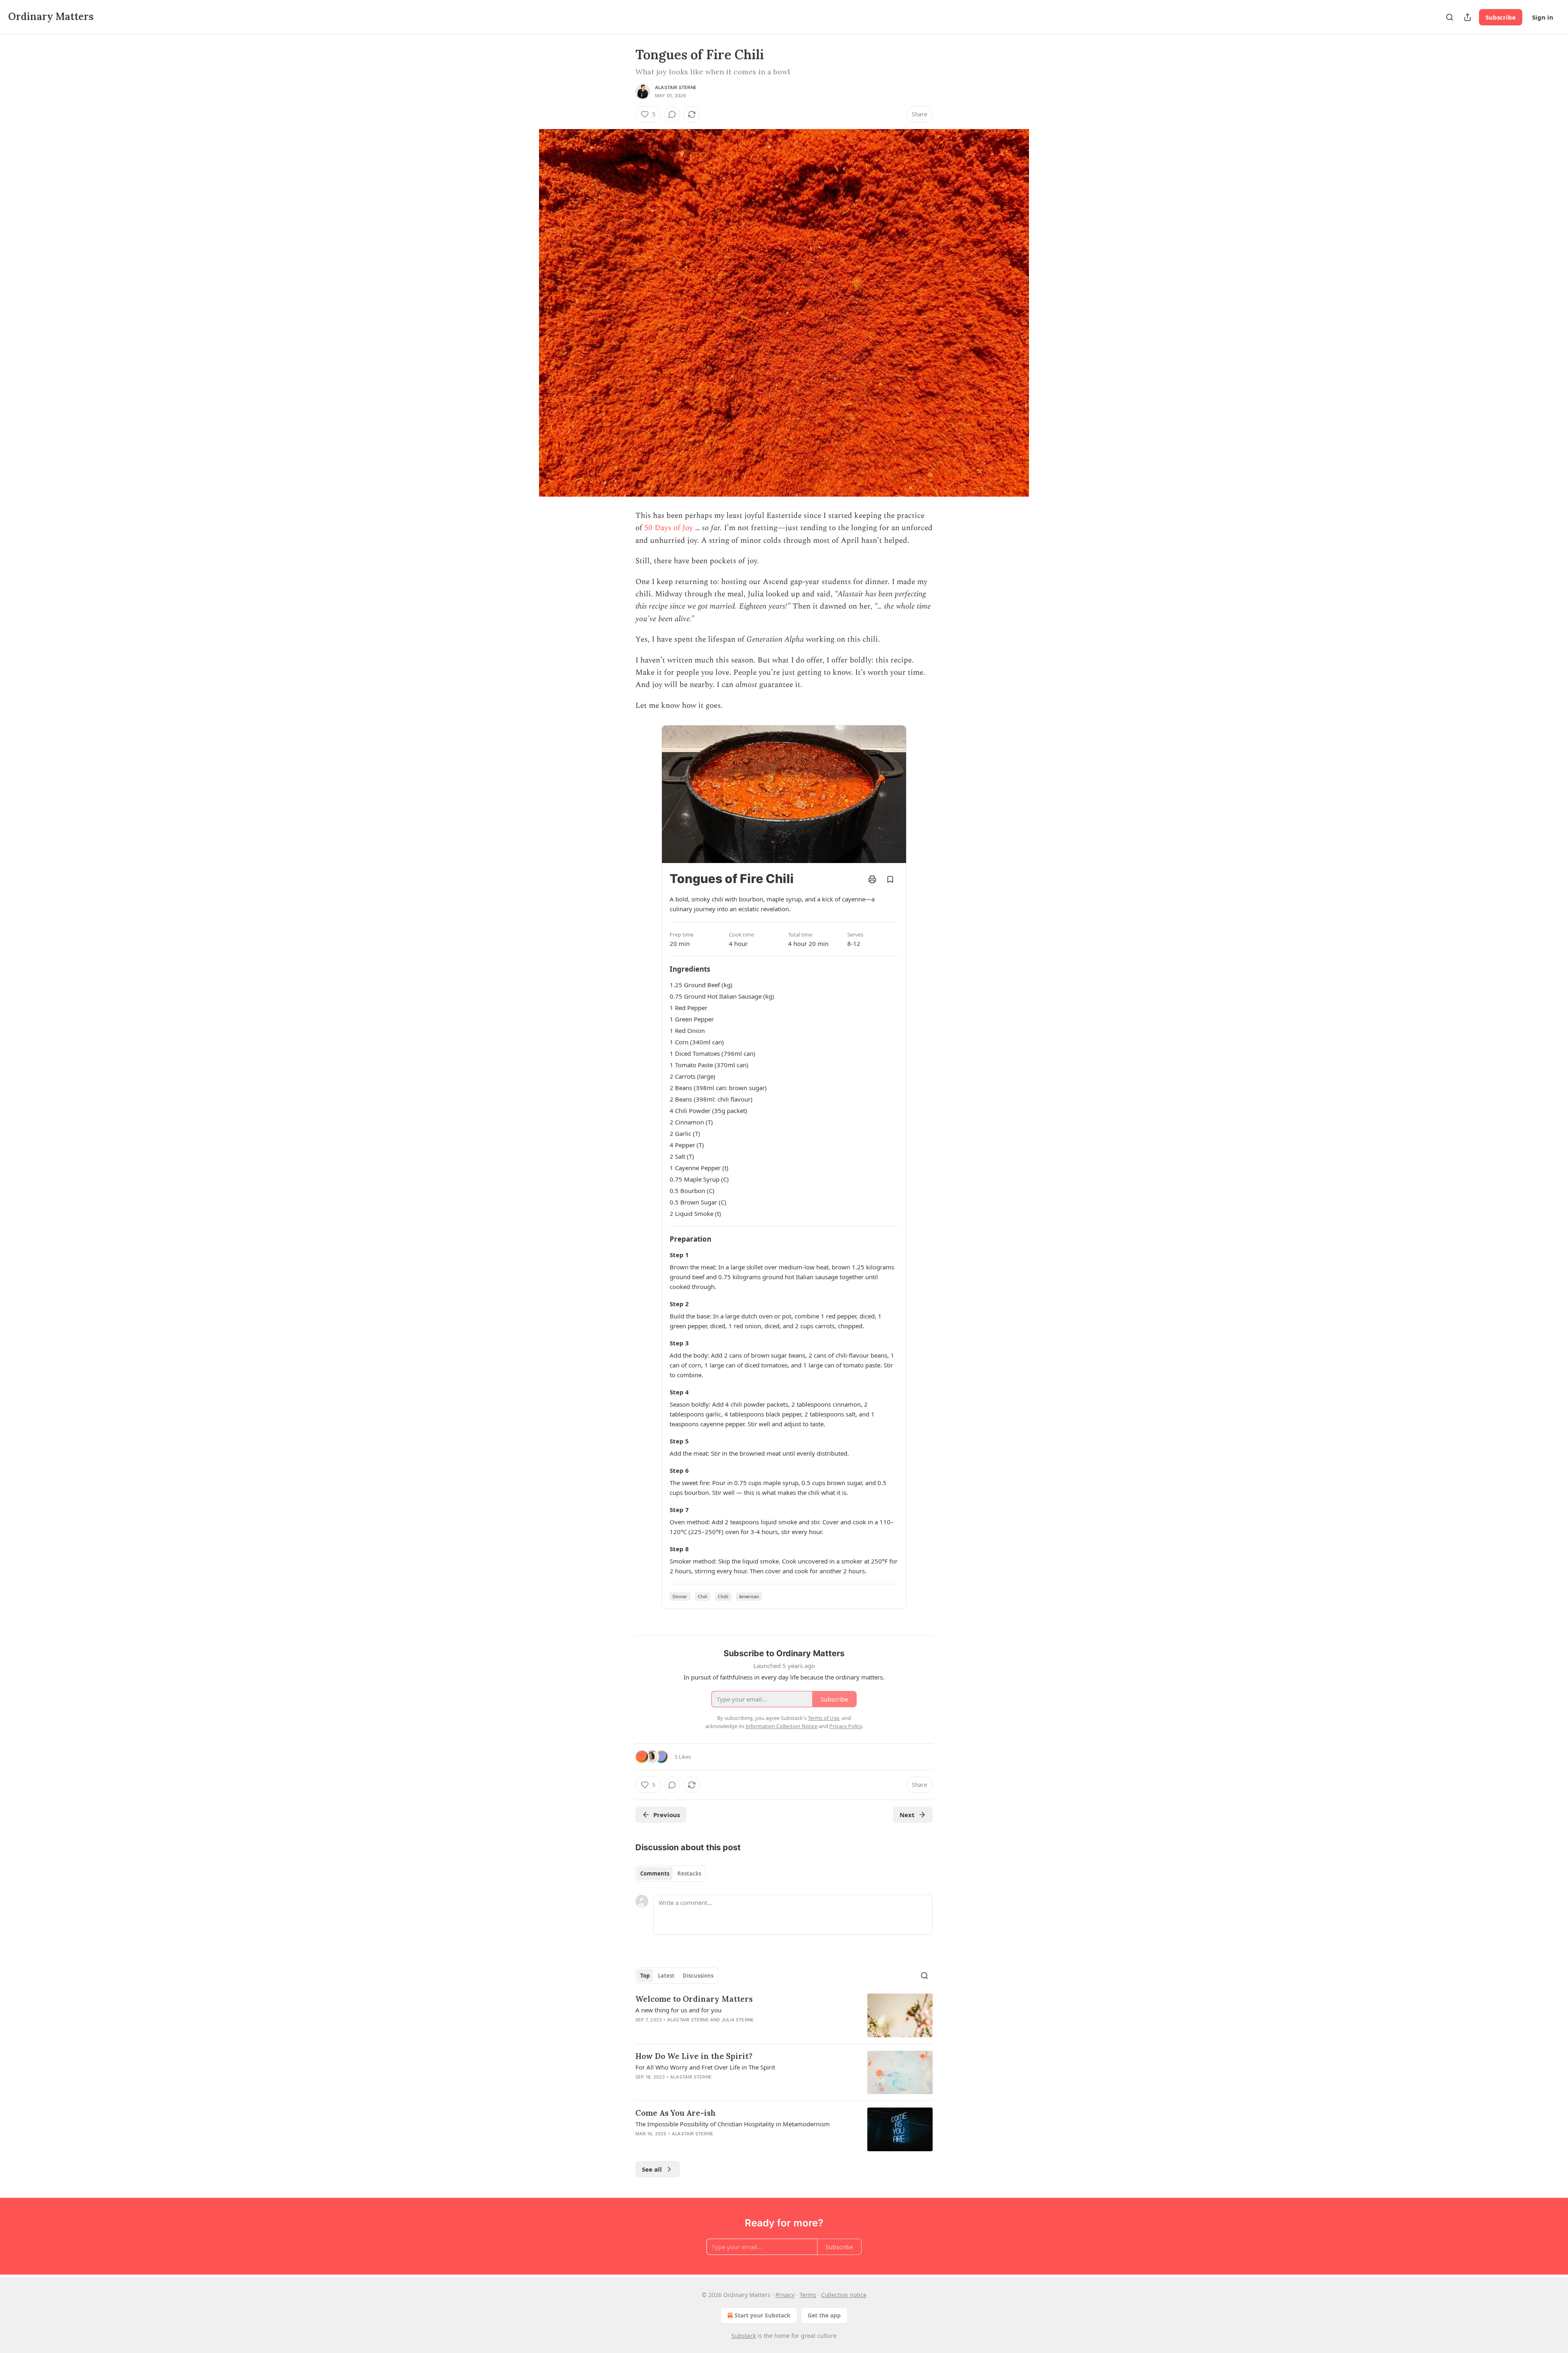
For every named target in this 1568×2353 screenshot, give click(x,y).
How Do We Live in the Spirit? (694, 2056)
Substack (744, 2336)
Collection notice (844, 2295)
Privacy (785, 2295)
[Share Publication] (1468, 17)
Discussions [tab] (698, 1976)
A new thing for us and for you (678, 2010)
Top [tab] (645, 1976)
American (749, 1596)
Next (907, 1815)
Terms (808, 2295)
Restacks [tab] (689, 1873)
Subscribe (1501, 17)
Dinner (680, 1596)
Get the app (824, 2315)
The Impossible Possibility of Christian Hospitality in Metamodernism (733, 2124)
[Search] (1450, 17)
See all (652, 2169)
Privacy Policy (846, 1726)
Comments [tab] (655, 1873)
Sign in (1543, 17)
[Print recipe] (872, 879)
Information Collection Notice (782, 1726)
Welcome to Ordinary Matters (694, 1999)
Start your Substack (763, 2315)
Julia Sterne (738, 2020)
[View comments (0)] (672, 114)
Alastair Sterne (676, 87)
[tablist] (671, 1873)
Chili (703, 1596)
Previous (667, 1815)
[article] (784, 2015)
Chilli (723, 1596)
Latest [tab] (666, 1976)
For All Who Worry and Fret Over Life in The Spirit (705, 2067)
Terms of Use (823, 1718)
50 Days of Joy (669, 528)
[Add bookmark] (890, 879)
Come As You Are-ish (676, 2113)
